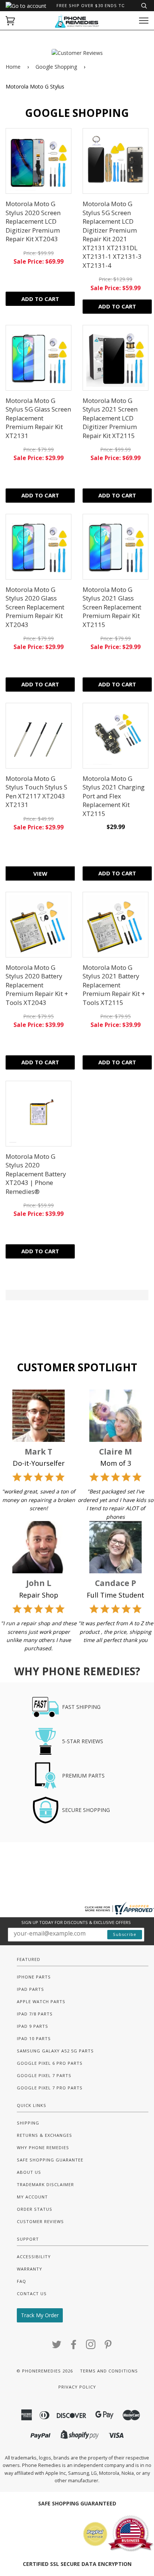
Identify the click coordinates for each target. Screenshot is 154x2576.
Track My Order (40, 2315)
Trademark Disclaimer (45, 2184)
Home (13, 67)
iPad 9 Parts (33, 2026)
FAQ (21, 2281)
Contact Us (32, 2293)
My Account (32, 2197)
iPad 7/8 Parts (35, 2014)
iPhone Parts (34, 1977)
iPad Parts (30, 1989)
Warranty (30, 2269)
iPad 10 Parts (34, 2038)
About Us (29, 2172)
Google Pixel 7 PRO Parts (50, 2088)
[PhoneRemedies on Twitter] (57, 2347)
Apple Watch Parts (41, 2001)
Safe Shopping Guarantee (50, 2160)
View (40, 873)
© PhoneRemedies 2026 (45, 2371)
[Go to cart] (10, 21)
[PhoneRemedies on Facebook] (74, 2347)
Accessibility (34, 2257)
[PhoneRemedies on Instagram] (91, 2347)
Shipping (28, 2123)
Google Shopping (56, 67)
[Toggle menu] (144, 21)
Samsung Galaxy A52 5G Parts (55, 2051)
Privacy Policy (77, 2387)
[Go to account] (26, 6)
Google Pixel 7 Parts (44, 2075)
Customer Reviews (40, 2221)
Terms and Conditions (109, 2371)
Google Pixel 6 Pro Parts (50, 2063)
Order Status (35, 2209)
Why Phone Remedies (43, 2147)
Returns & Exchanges (44, 2135)
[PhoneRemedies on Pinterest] (108, 2347)
